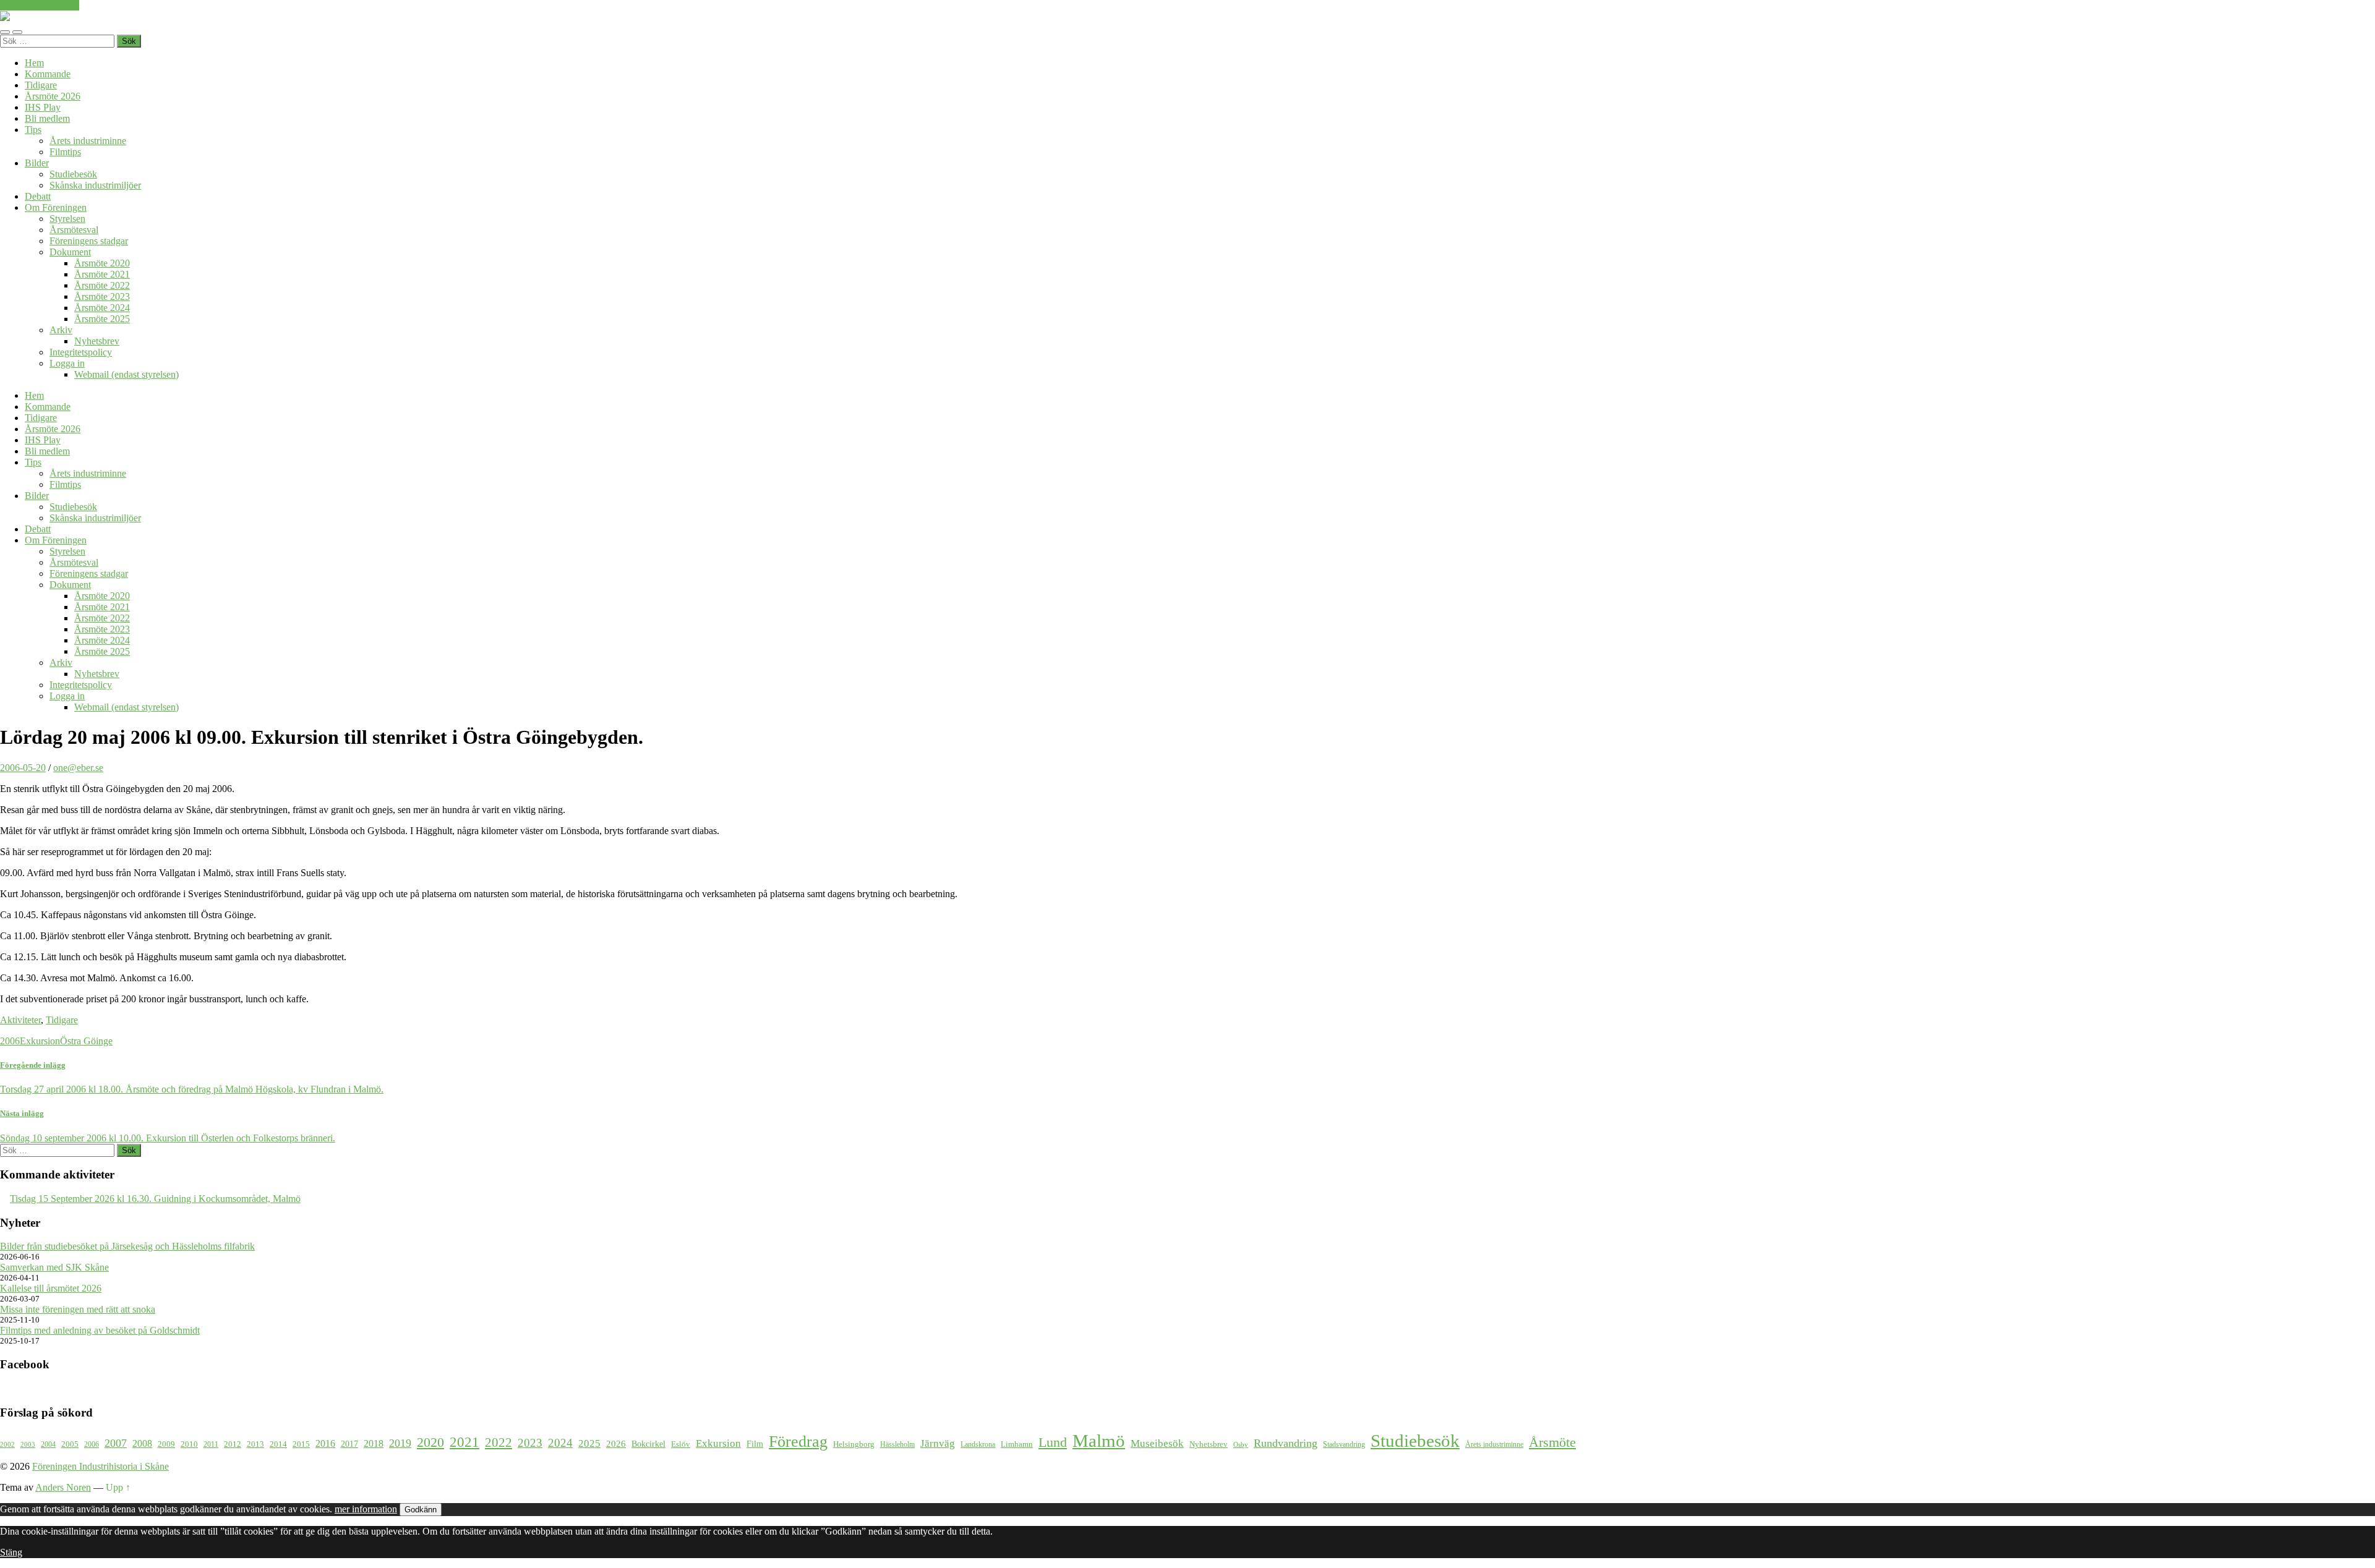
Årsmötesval (74, 230)
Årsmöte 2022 (102, 285)
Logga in (67, 363)
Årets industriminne (88, 141)
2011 (211, 1445)
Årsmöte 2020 (102, 263)
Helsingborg (854, 1444)
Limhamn (1017, 1444)
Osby (1241, 1445)
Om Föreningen (56, 207)
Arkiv (61, 330)
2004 (48, 1445)
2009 (166, 1444)
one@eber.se (78, 768)
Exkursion (40, 1041)
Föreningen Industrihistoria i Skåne (101, 1466)
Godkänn (421, 1510)
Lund (1053, 1442)
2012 (233, 1444)
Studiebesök (73, 174)
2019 (400, 1443)
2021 (464, 1442)
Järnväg (938, 1443)
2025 (589, 1443)
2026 (616, 1444)
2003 (28, 1445)
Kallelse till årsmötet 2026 (51, 1288)
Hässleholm (897, 1445)
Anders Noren (63, 1487)
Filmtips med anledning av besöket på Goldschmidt (100, 1330)
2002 (7, 1445)
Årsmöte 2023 (102, 296)
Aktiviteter (20, 1020)
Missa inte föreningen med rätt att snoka (78, 1309)
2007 (116, 1443)
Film (755, 1444)
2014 (278, 1444)
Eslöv (681, 1444)
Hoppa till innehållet (40, 5)
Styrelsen (67, 219)
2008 (142, 1443)
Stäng (11, 1552)
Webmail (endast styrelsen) (126, 374)
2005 (70, 1444)
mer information (366, 1509)
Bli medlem (47, 118)
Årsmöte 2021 (102, 274)
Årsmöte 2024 (102, 308)
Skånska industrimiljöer (95, 185)
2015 (301, 1444)
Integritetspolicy (81, 352)
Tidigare (41, 85)
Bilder (37, 163)
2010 (189, 1444)
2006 (10, 1041)
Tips (33, 130)
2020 (430, 1442)
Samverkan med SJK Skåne (54, 1267)
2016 (325, 1443)
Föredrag (798, 1442)
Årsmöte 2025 (102, 319)
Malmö (1099, 1441)
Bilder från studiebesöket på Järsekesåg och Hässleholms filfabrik (127, 1246)
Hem (34, 63)
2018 (374, 1443)
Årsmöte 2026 (53, 96)
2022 (499, 1442)
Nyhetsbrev (97, 341)
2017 (349, 1444)
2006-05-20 (23, 768)
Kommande (48, 74)
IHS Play (43, 107)
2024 (560, 1443)
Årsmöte (1552, 1442)
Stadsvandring (1344, 1445)
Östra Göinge (86, 1041)
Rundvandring (1286, 1443)
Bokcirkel (648, 1444)
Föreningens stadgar (89, 241)
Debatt (38, 196)
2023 (530, 1443)
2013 (255, 1444)
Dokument (70, 252)
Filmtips (65, 152)
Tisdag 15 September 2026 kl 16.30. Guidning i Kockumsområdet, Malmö (155, 1199)
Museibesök (1157, 1443)
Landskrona (978, 1445)
